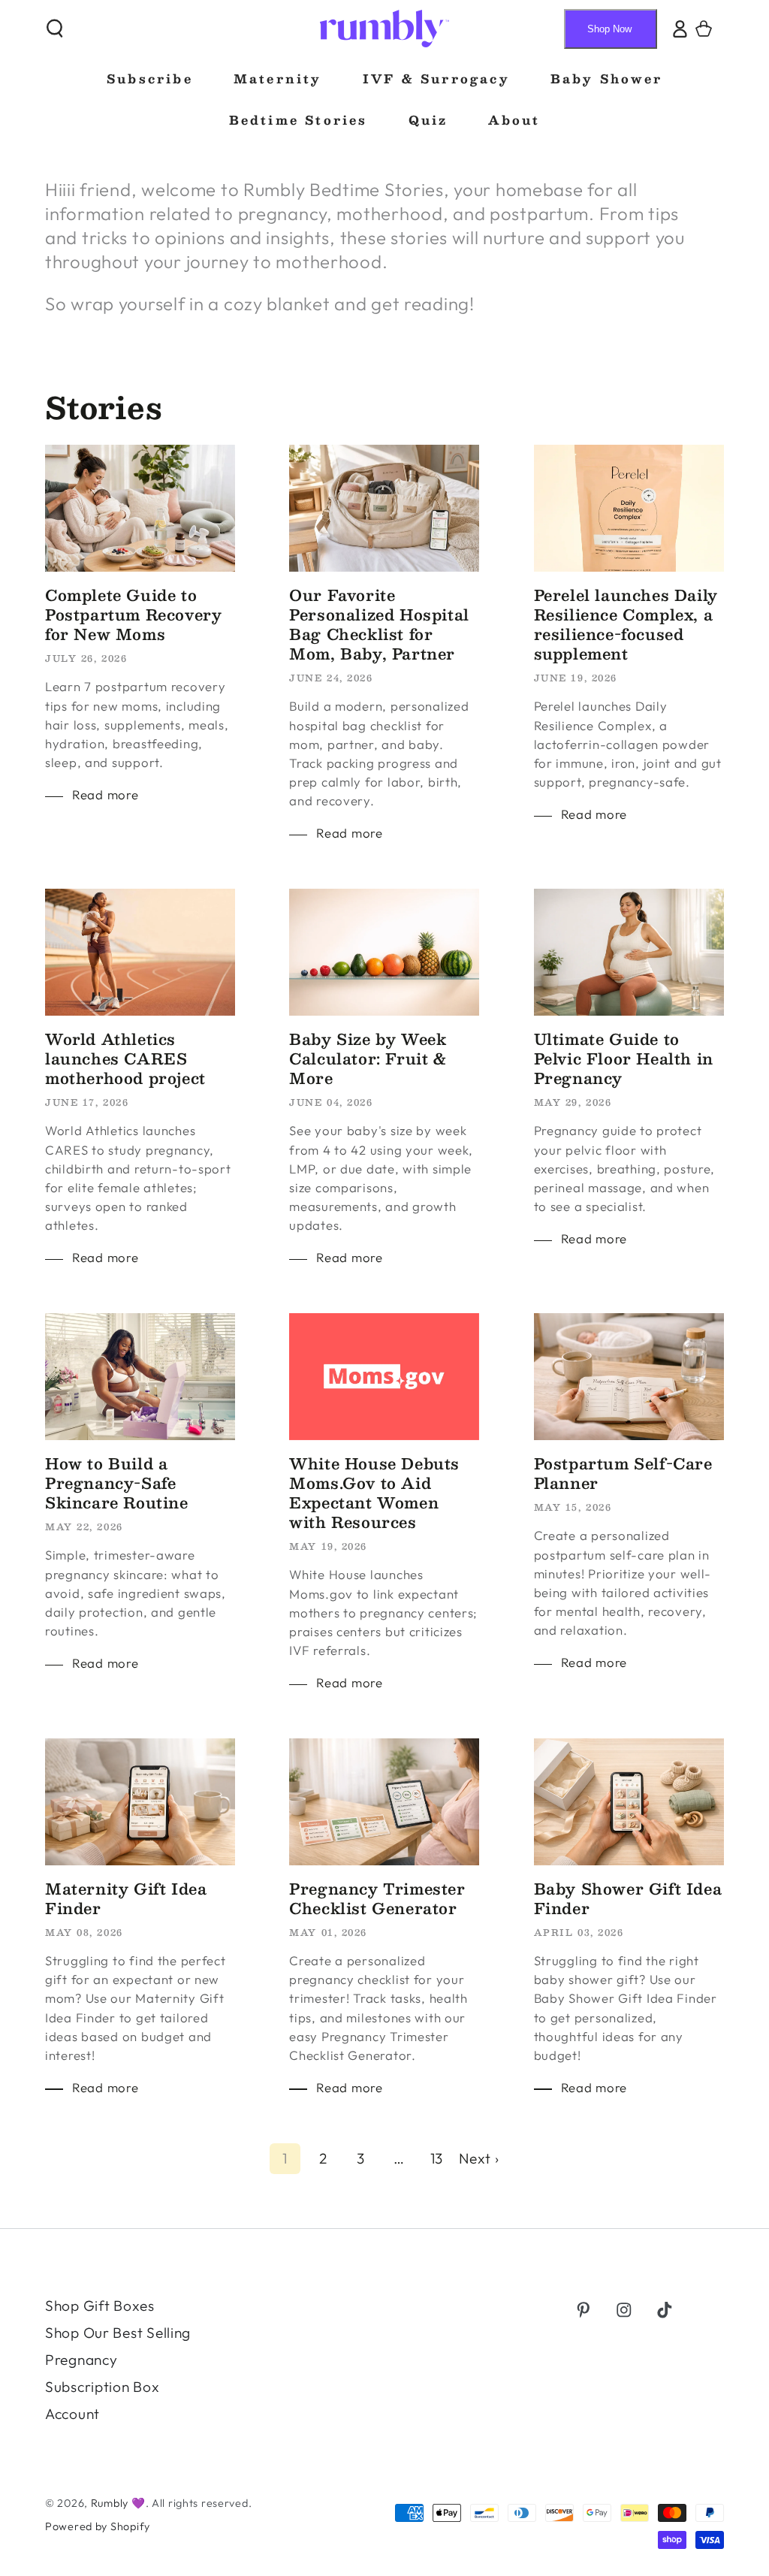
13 (437, 2158)
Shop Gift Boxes (100, 2306)
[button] (55, 29)
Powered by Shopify (98, 2526)
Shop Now (609, 29)
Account (72, 2414)
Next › (479, 2158)
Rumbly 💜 (118, 2503)
